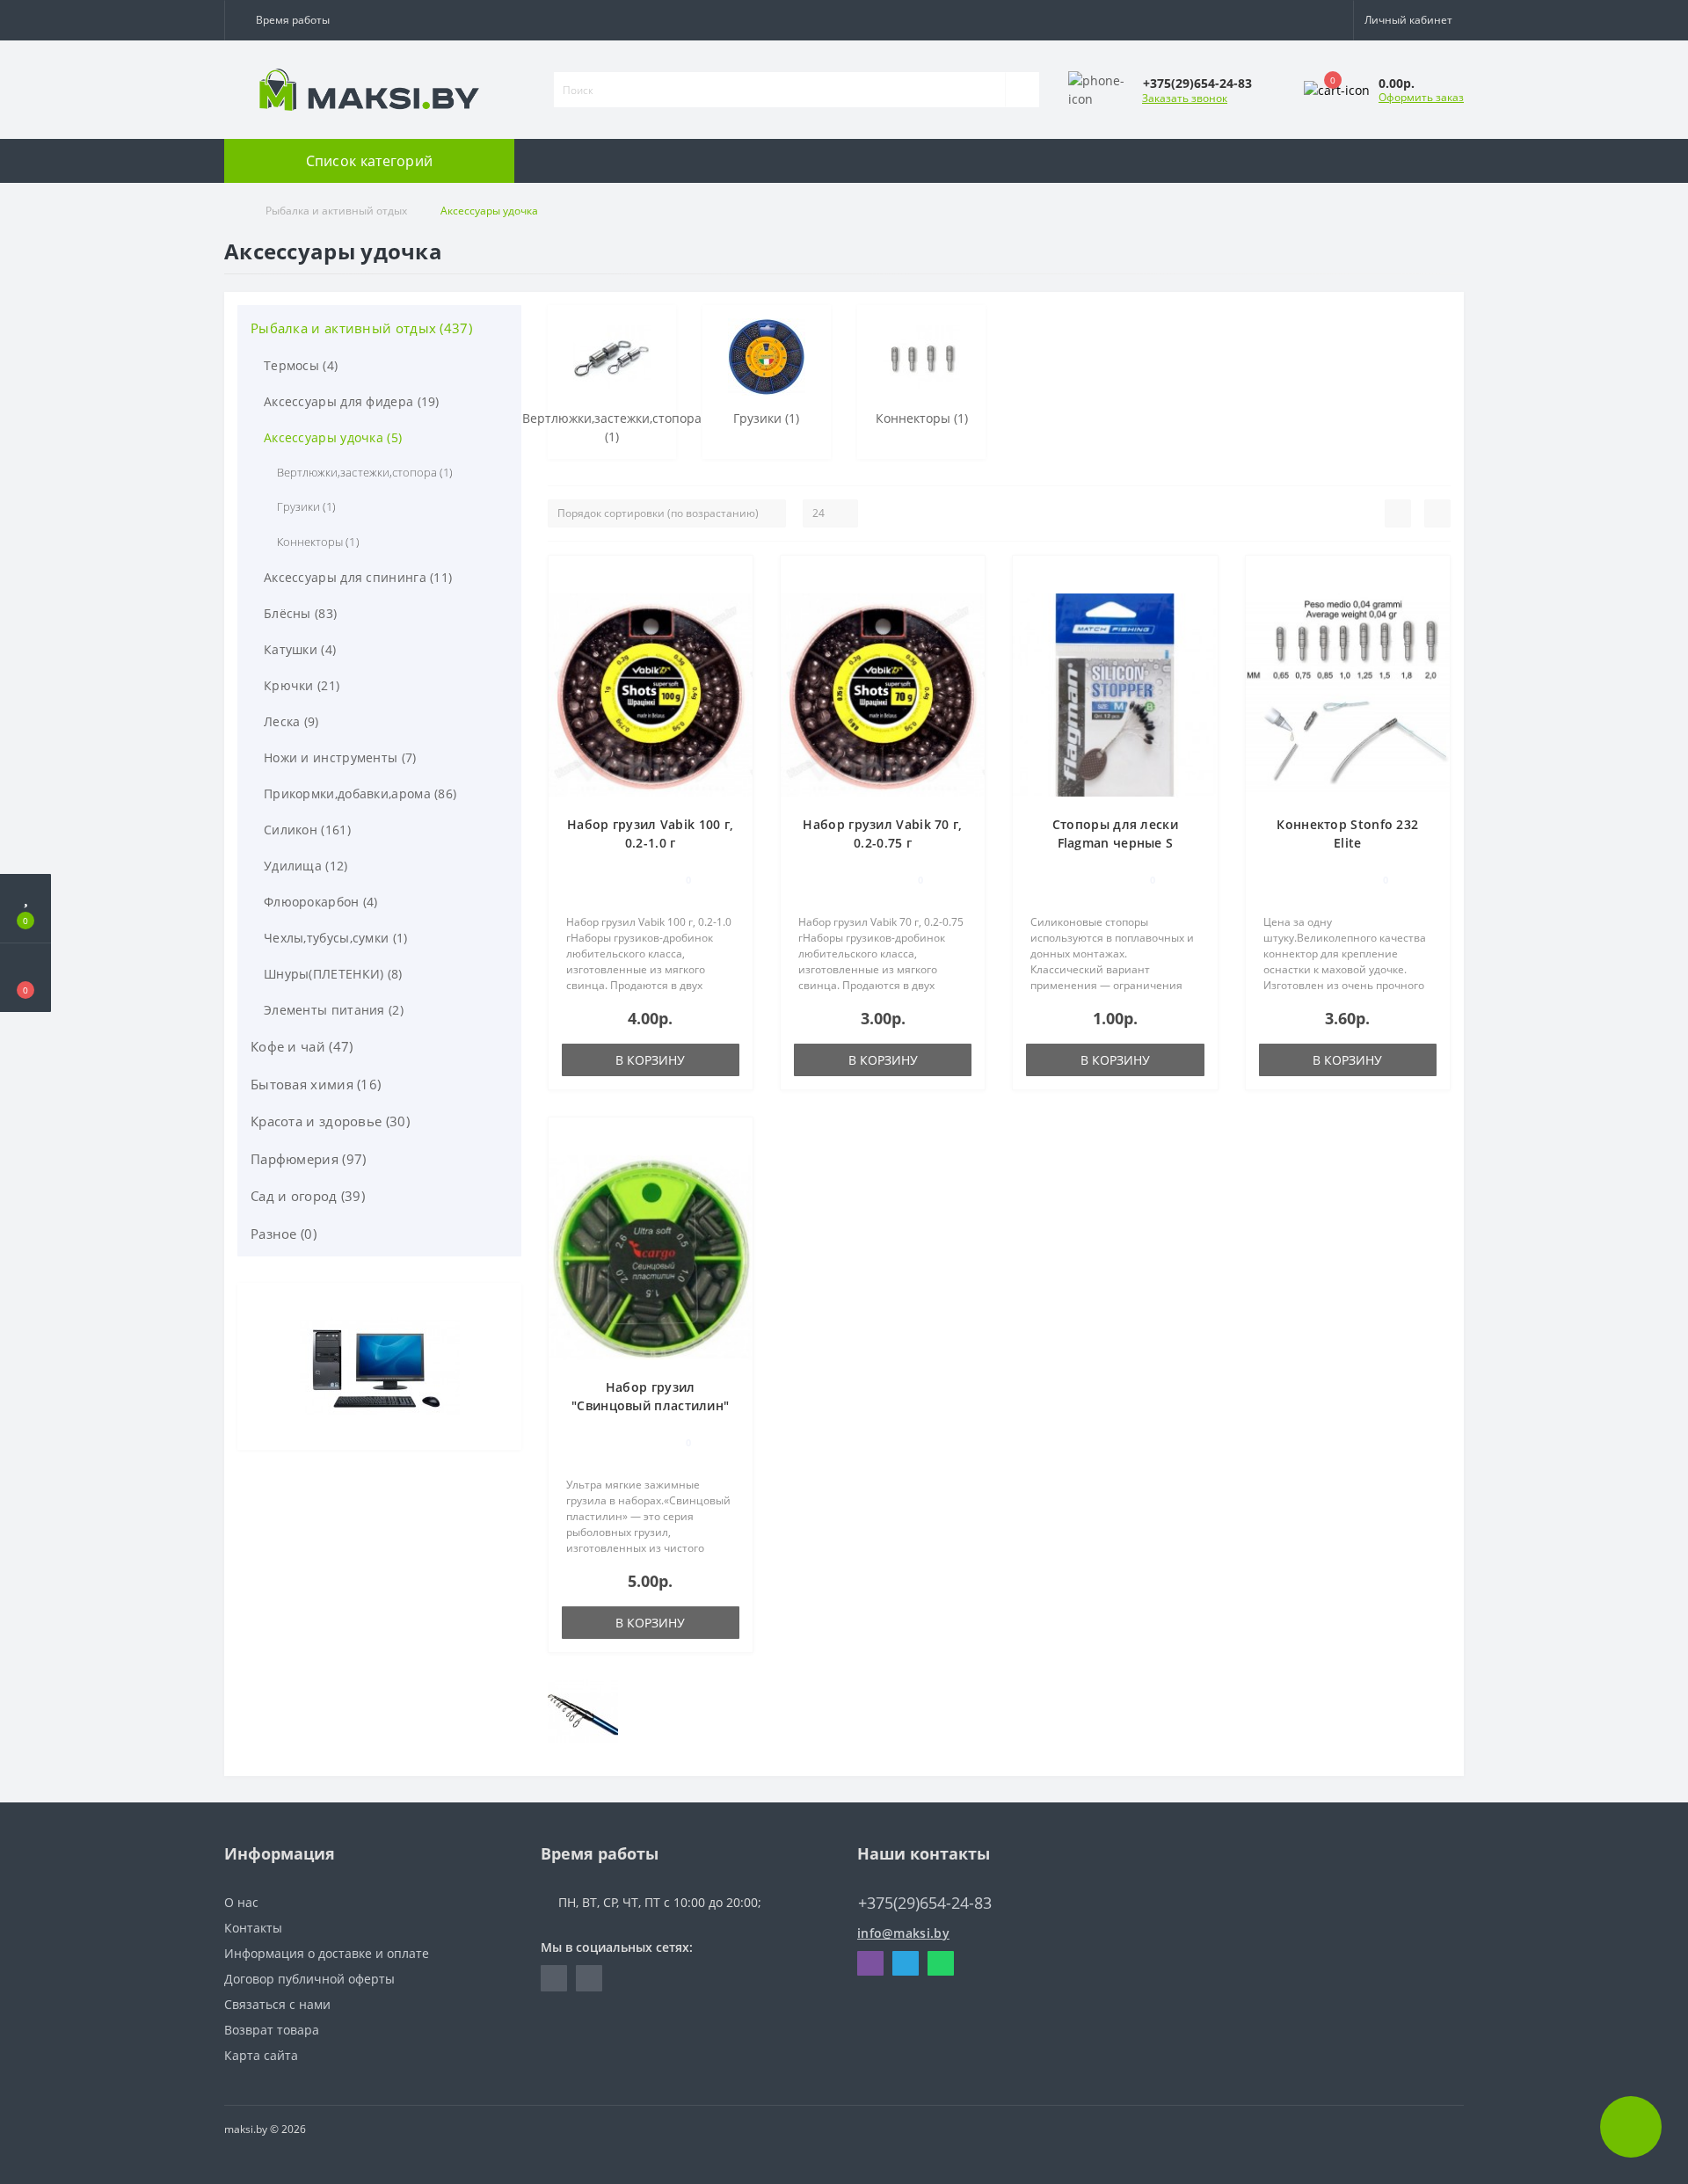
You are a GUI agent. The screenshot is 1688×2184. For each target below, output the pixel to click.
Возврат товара (272, 2030)
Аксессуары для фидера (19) (352, 401)
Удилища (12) (306, 866)
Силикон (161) (307, 830)
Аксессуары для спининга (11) (358, 577)
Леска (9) (291, 721)
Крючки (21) (302, 685)
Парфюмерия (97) (309, 1159)
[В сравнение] (733, 604)
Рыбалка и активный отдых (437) (361, 328)
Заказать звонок (1185, 98)
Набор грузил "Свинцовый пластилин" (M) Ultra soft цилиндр (650, 1405)
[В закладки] (732, 578)
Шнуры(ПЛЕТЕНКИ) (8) (333, 974)
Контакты (253, 1928)
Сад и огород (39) (308, 1196)
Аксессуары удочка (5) (333, 437)
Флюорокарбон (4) (321, 902)
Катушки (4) (300, 649)
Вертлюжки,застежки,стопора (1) (365, 472)
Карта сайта (261, 2055)
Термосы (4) (301, 365)
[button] (289, 20)
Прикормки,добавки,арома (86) (360, 794)
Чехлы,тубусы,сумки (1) (336, 938)
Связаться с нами (277, 2004)
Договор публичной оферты (309, 1979)
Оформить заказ (1421, 97)
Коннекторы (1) (318, 542)
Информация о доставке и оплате (327, 1953)
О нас (241, 1902)
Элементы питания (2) (334, 1010)
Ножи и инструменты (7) (340, 757)
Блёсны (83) (300, 613)
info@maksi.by (903, 1933)
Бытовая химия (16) (316, 1084)
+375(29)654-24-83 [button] (925, 1903)
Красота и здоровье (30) (330, 1121)
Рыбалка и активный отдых (336, 211)
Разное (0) (284, 1234)
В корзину (650, 1060)
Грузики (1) (306, 506)
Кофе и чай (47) (302, 1046)
